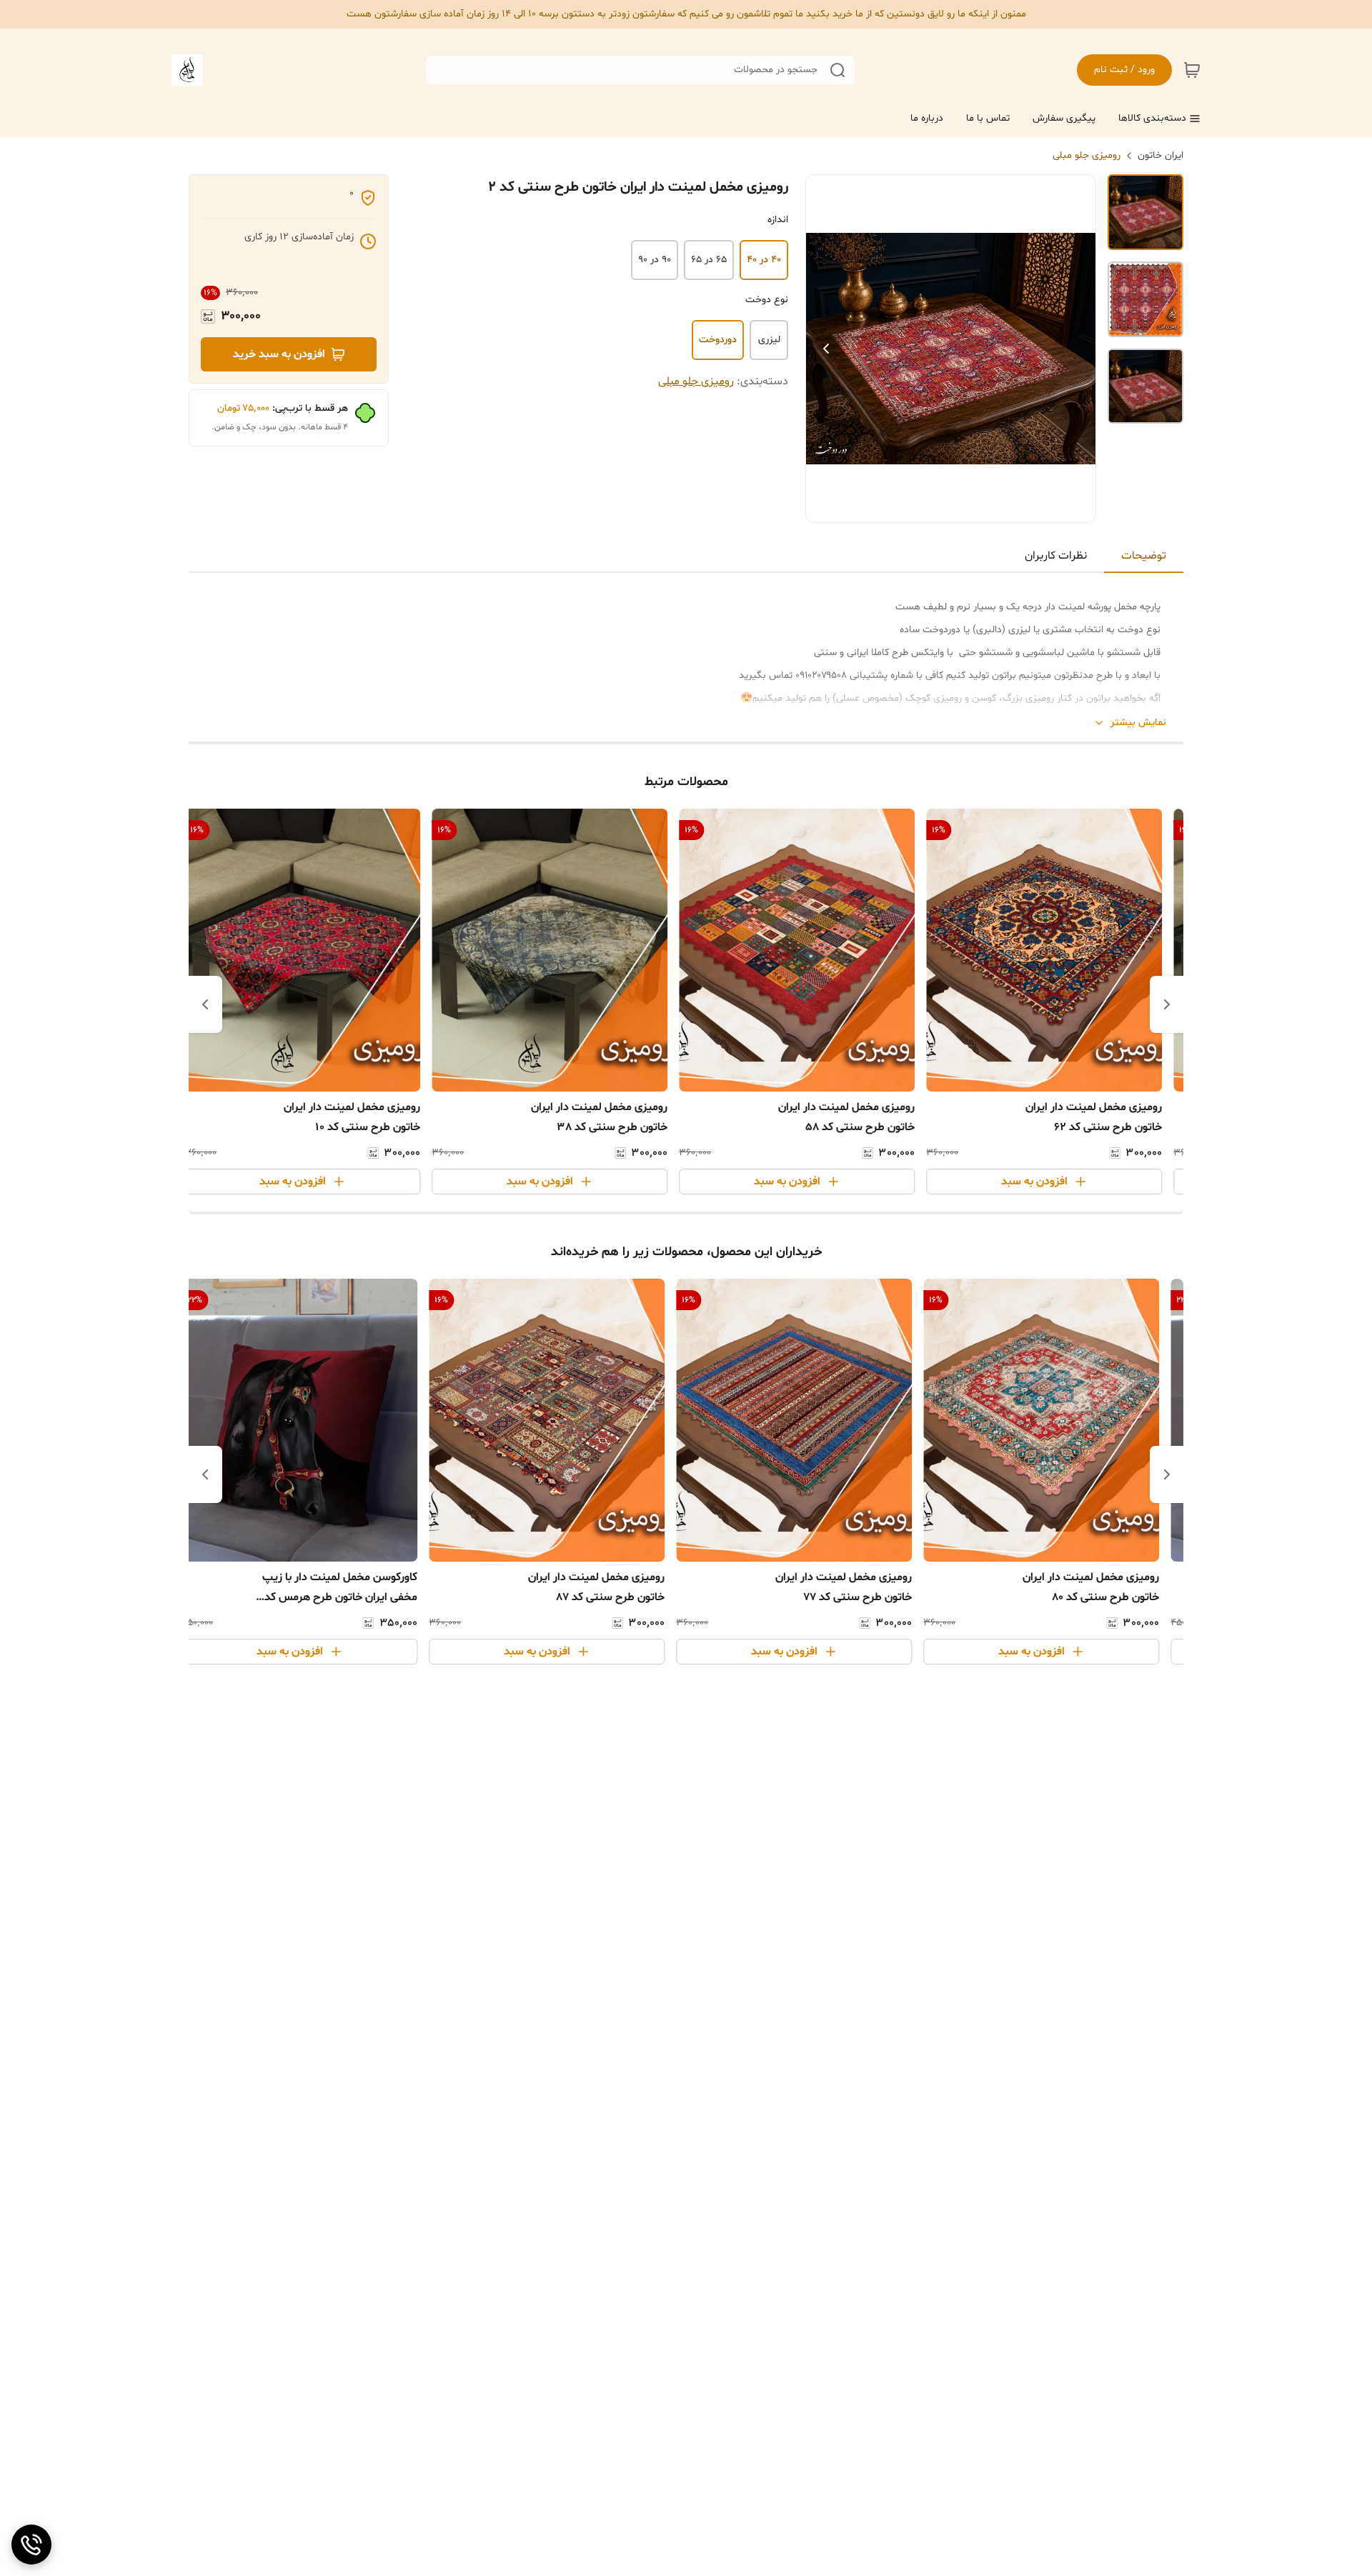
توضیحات (1144, 556)
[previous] (1167, 1004)
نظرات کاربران (1056, 556)
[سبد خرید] (1192, 70)
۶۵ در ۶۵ (709, 260)
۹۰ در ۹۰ (655, 260)
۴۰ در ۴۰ (764, 260)
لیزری (769, 340)
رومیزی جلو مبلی (1087, 155)
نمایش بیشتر (1138, 723)
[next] (205, 1004)
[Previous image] (826, 349)
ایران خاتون (1160, 155)
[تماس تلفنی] (31, 2545)
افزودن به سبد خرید (279, 354)
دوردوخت (718, 340)
